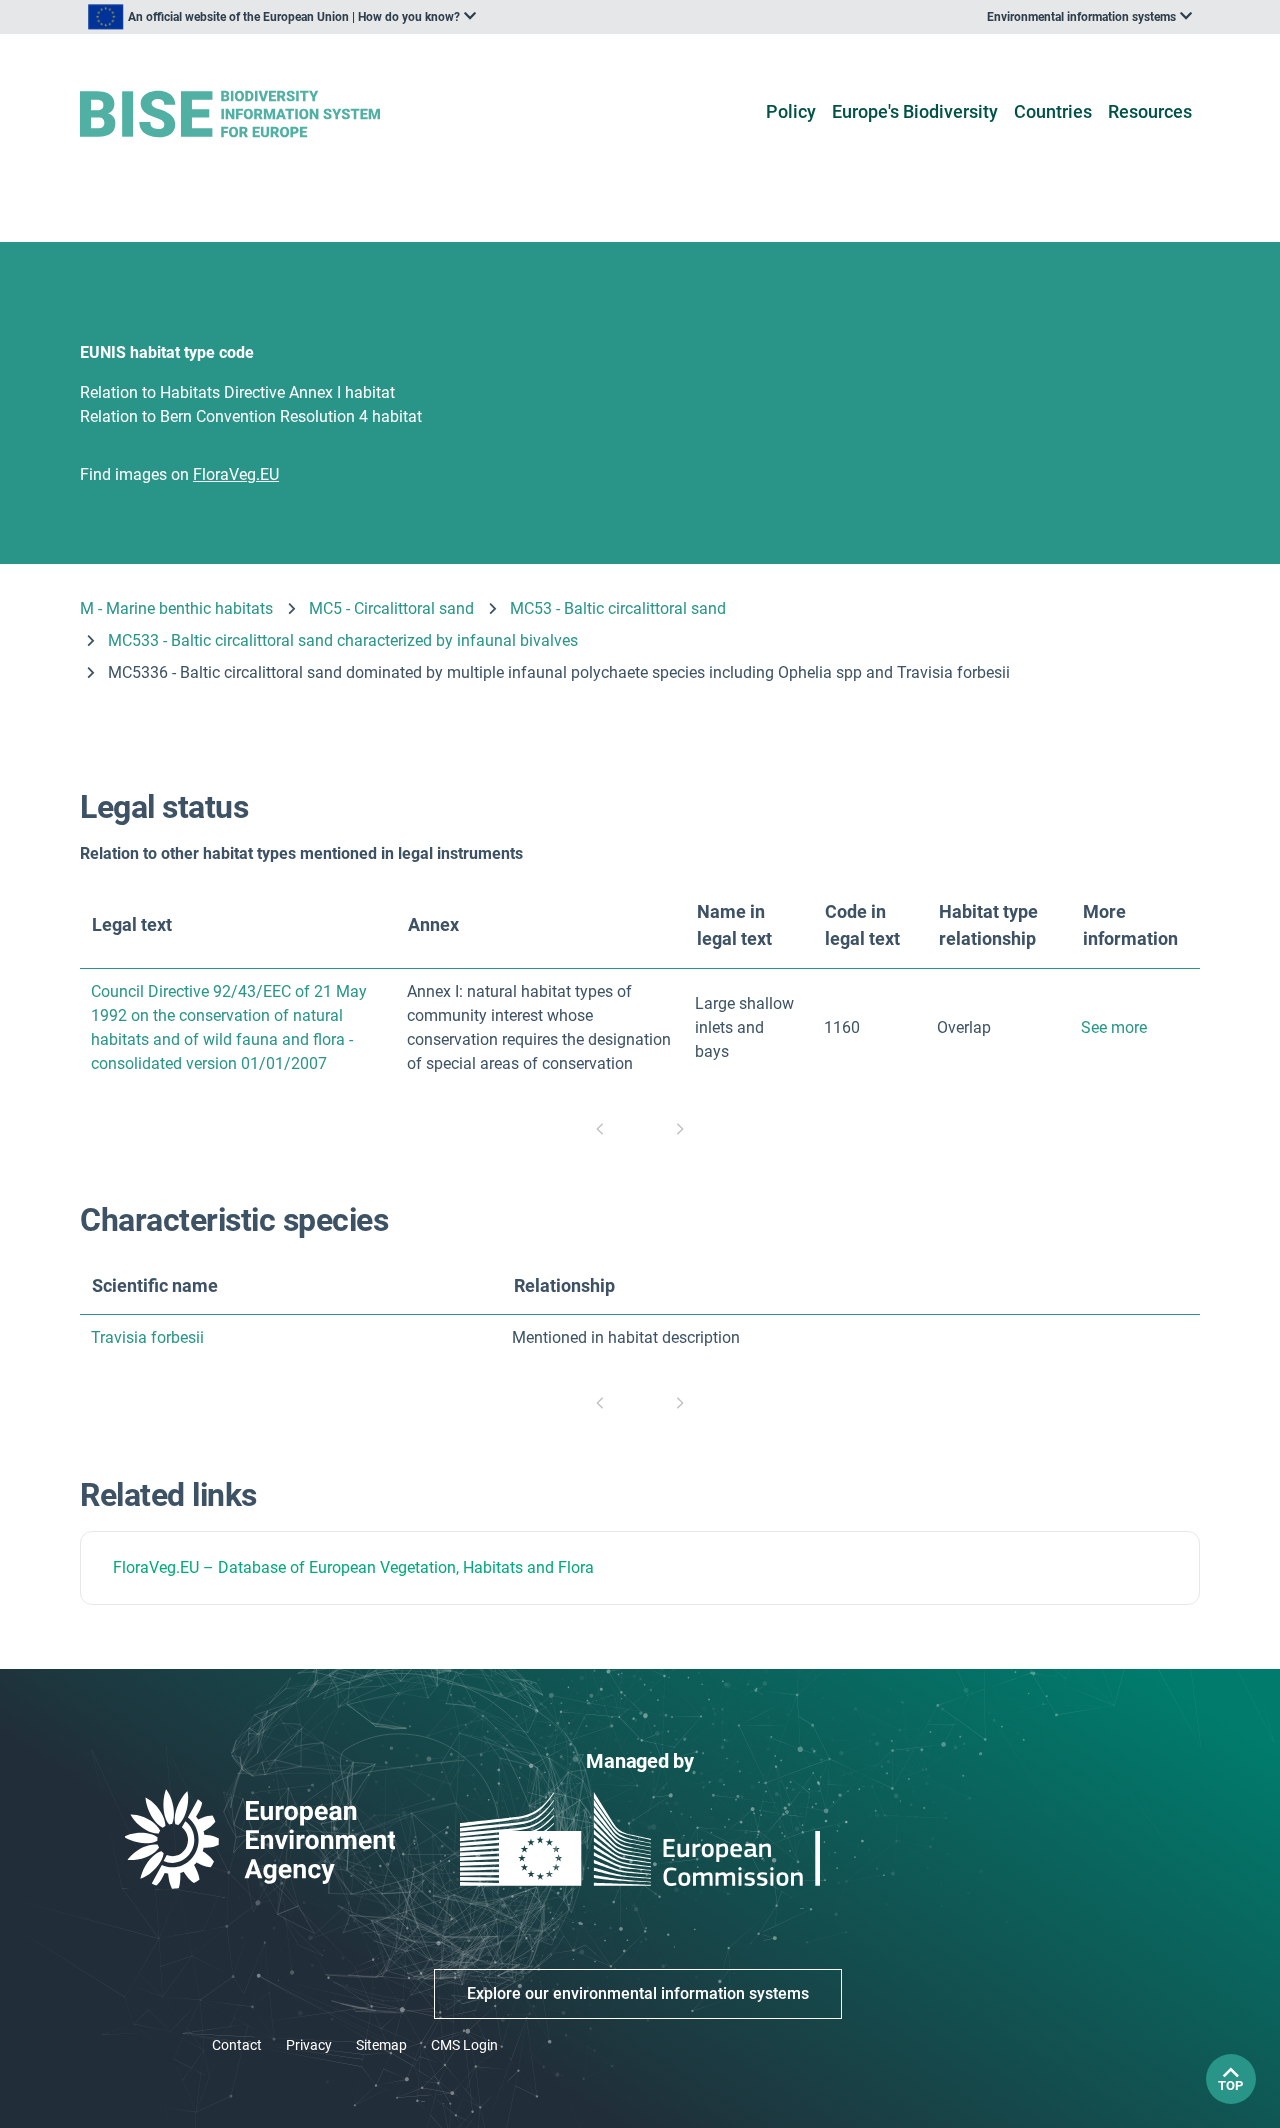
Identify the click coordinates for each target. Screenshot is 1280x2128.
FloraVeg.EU (156, 1567)
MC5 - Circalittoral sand (391, 608)
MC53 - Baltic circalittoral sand (618, 608)
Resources (1150, 111)
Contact (237, 2045)
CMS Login (464, 2045)
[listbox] (282, 17)
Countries (1053, 111)
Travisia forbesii (147, 1337)
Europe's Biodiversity (915, 111)
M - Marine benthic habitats (176, 608)
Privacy (309, 2045)
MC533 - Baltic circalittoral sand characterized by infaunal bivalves (343, 640)
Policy (791, 111)
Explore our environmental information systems (638, 1993)
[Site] (261, 114)
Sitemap (381, 2045)
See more (1114, 1027)
